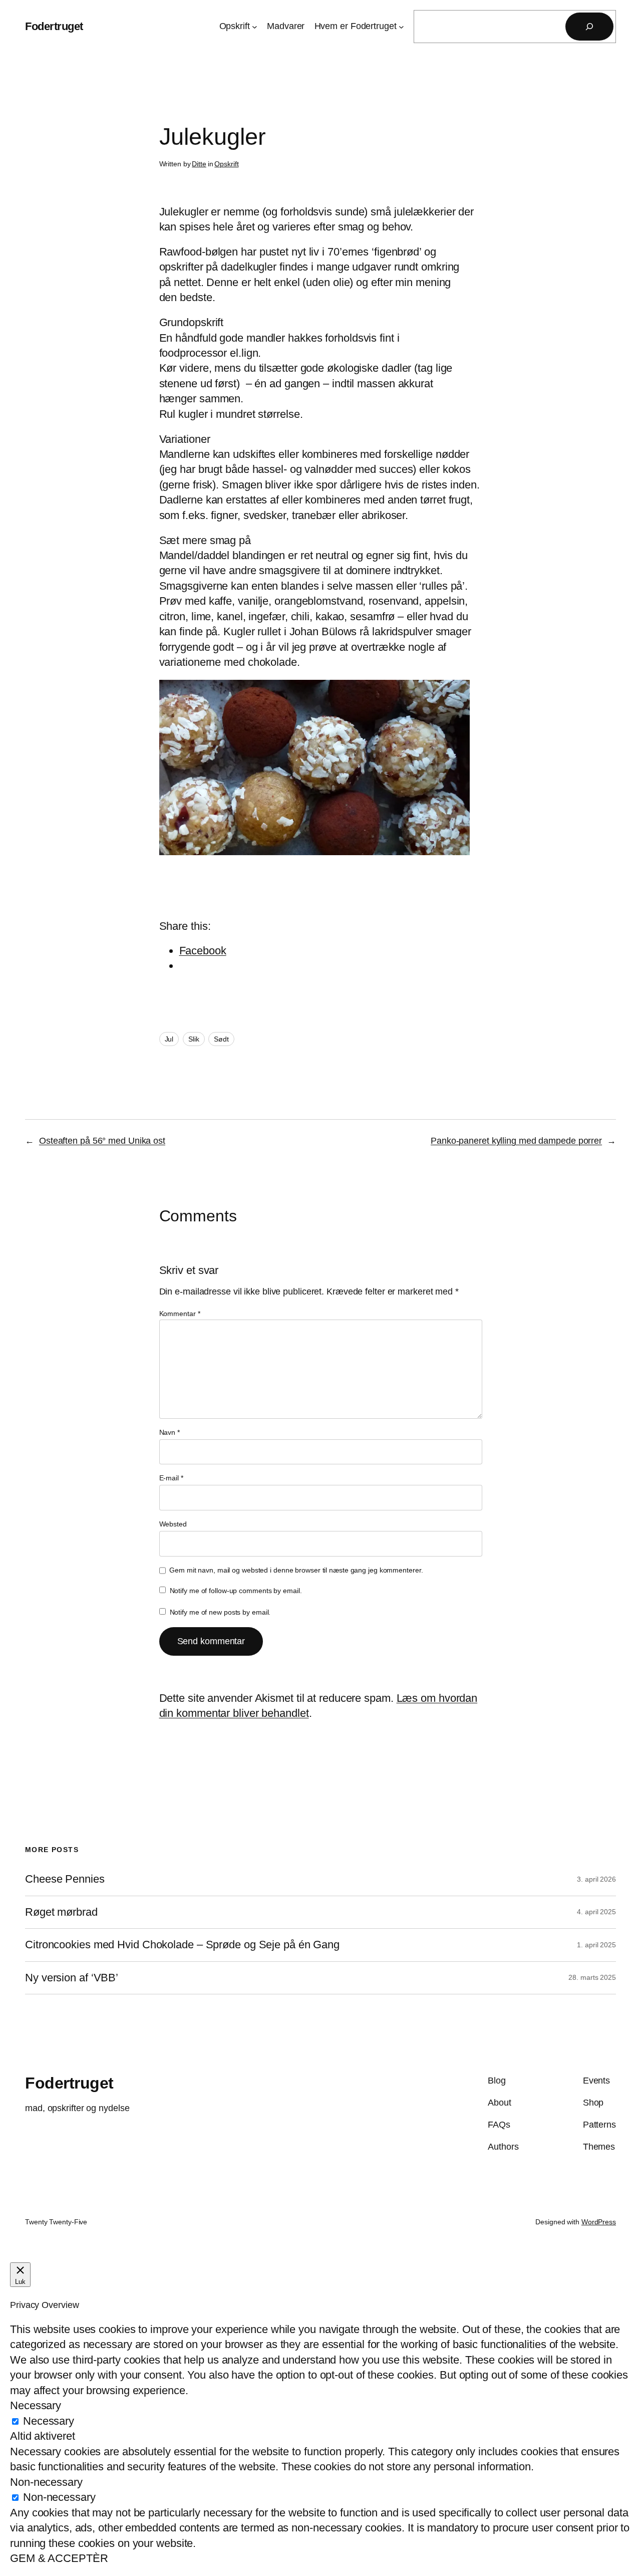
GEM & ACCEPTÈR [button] (59, 2558)
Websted (173, 1524)
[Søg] (589, 27)
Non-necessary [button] (46, 2482)
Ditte (199, 164)
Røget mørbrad (61, 1912)
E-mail (171, 1478)
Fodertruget (54, 26)
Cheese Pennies (65, 1879)
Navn (170, 1432)
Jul (169, 1039)
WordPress (599, 2222)
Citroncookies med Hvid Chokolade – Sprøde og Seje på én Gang (182, 1945)
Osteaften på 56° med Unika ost (102, 1141)
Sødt (221, 1039)
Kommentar (180, 1314)
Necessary (49, 2421)
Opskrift (226, 164)
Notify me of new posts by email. (220, 1612)
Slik (194, 1039)
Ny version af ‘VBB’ (72, 1978)
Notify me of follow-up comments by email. (236, 1591)
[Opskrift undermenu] (255, 27)
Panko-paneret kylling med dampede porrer (516, 1141)
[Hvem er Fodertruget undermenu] (401, 27)
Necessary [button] (36, 2405)
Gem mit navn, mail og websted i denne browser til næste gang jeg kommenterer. (296, 1570)
